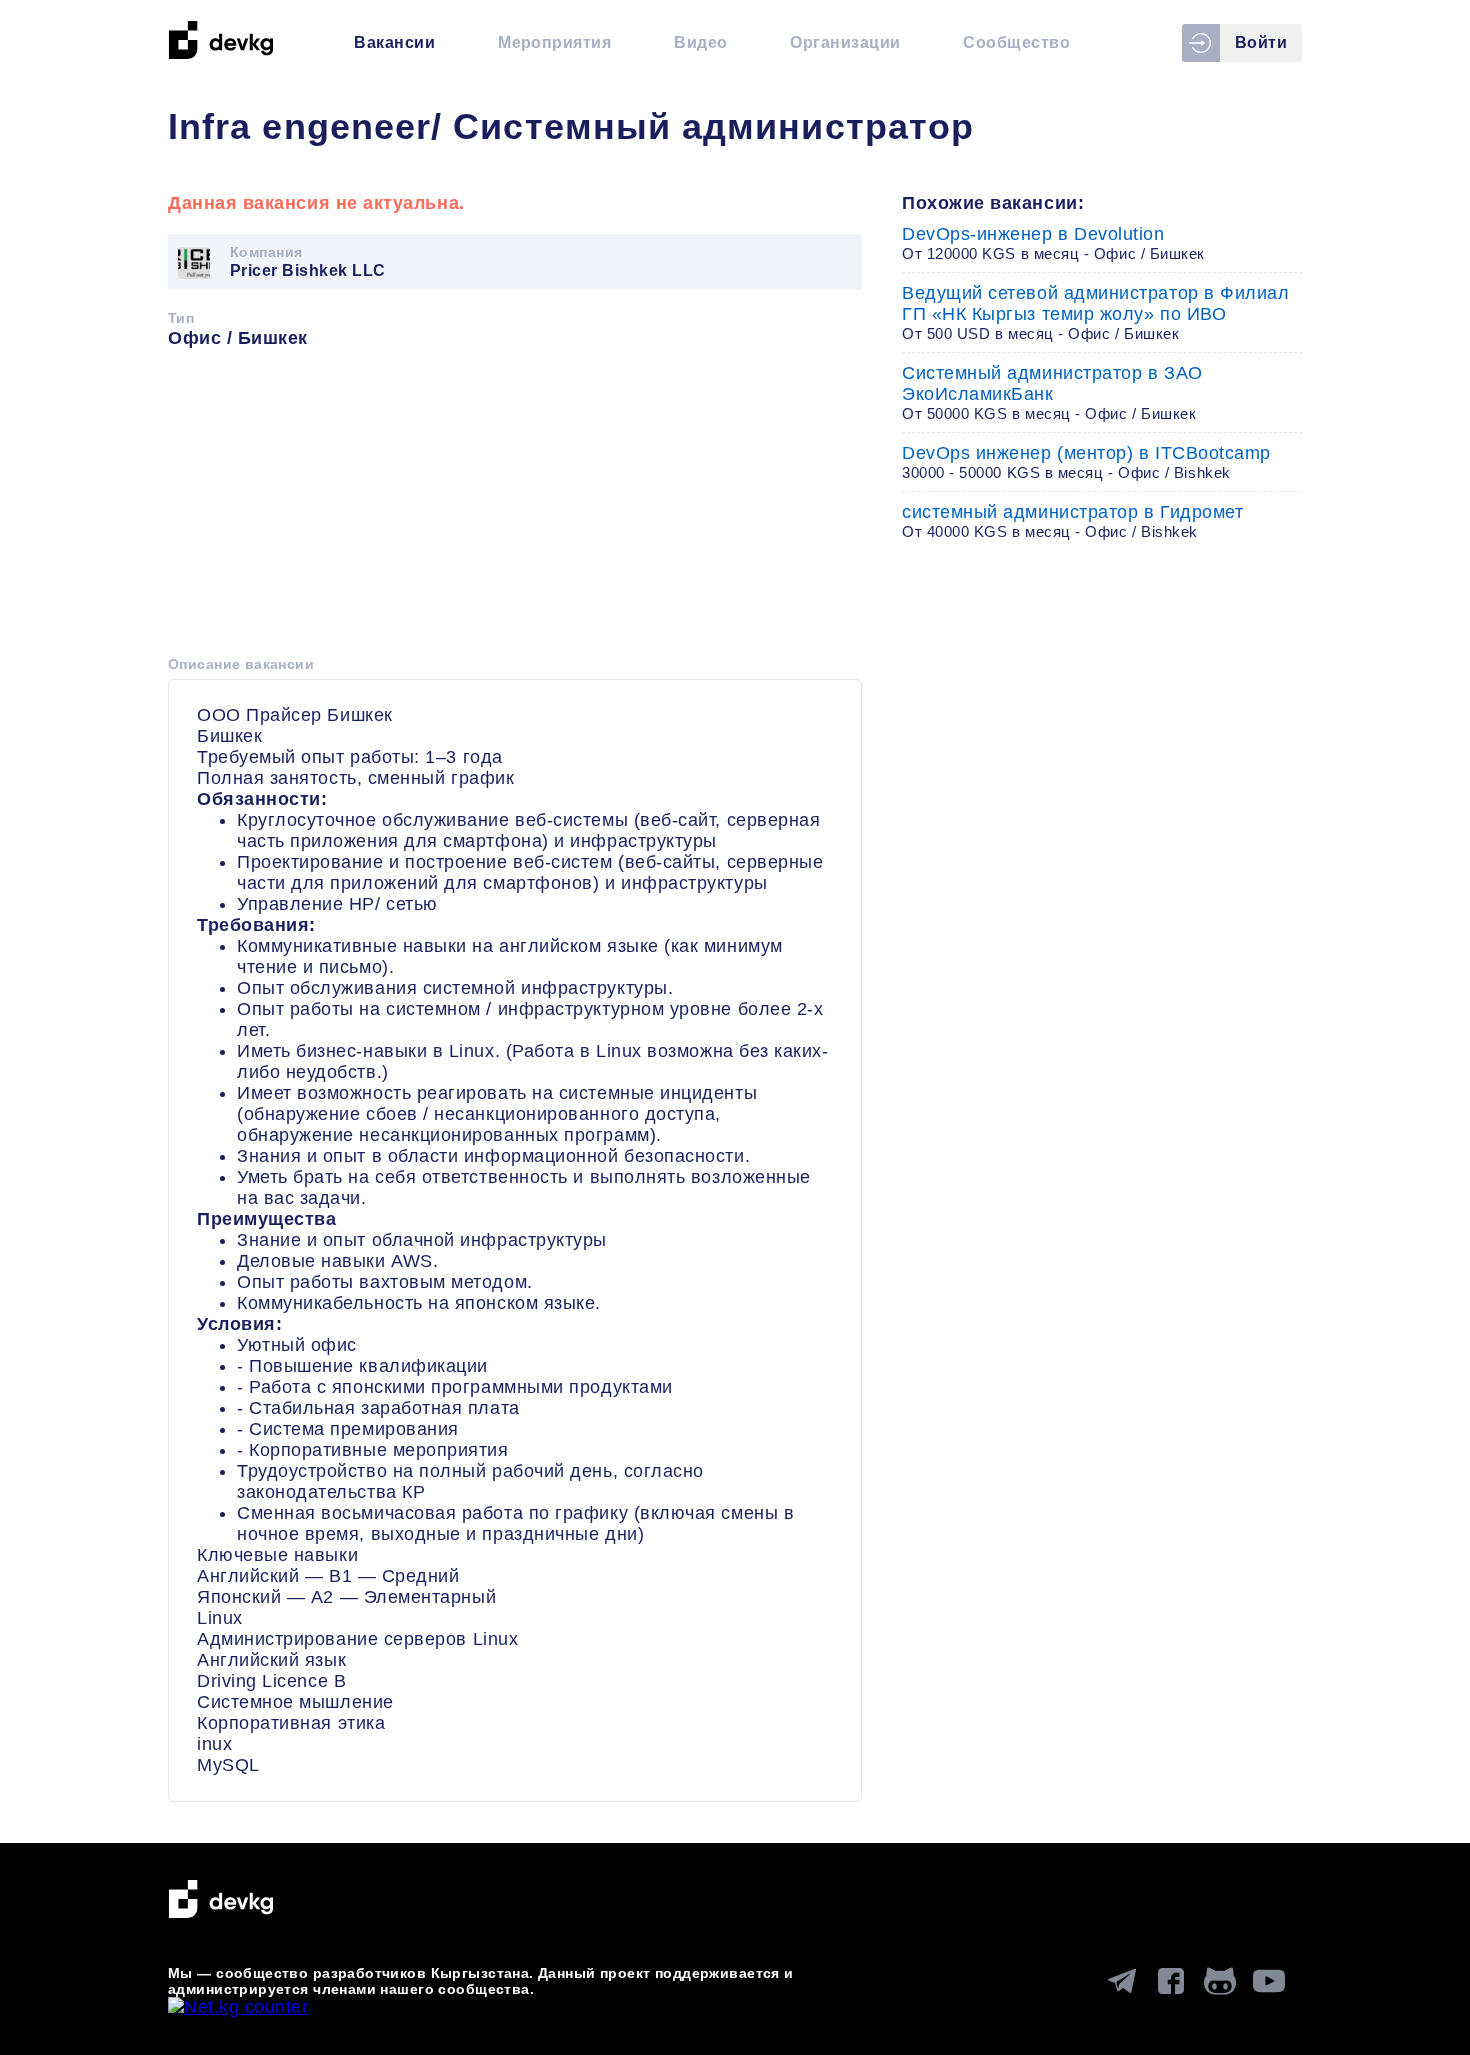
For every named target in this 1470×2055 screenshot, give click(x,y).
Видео (700, 42)
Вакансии (394, 42)
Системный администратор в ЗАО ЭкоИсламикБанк (1052, 392)
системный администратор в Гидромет (1072, 521)
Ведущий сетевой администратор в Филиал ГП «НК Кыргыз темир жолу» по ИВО (1096, 312)
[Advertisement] (515, 509)
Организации (845, 42)
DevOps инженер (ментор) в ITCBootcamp (1086, 462)
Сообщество (1016, 42)
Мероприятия (554, 42)
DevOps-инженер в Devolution (1053, 243)
